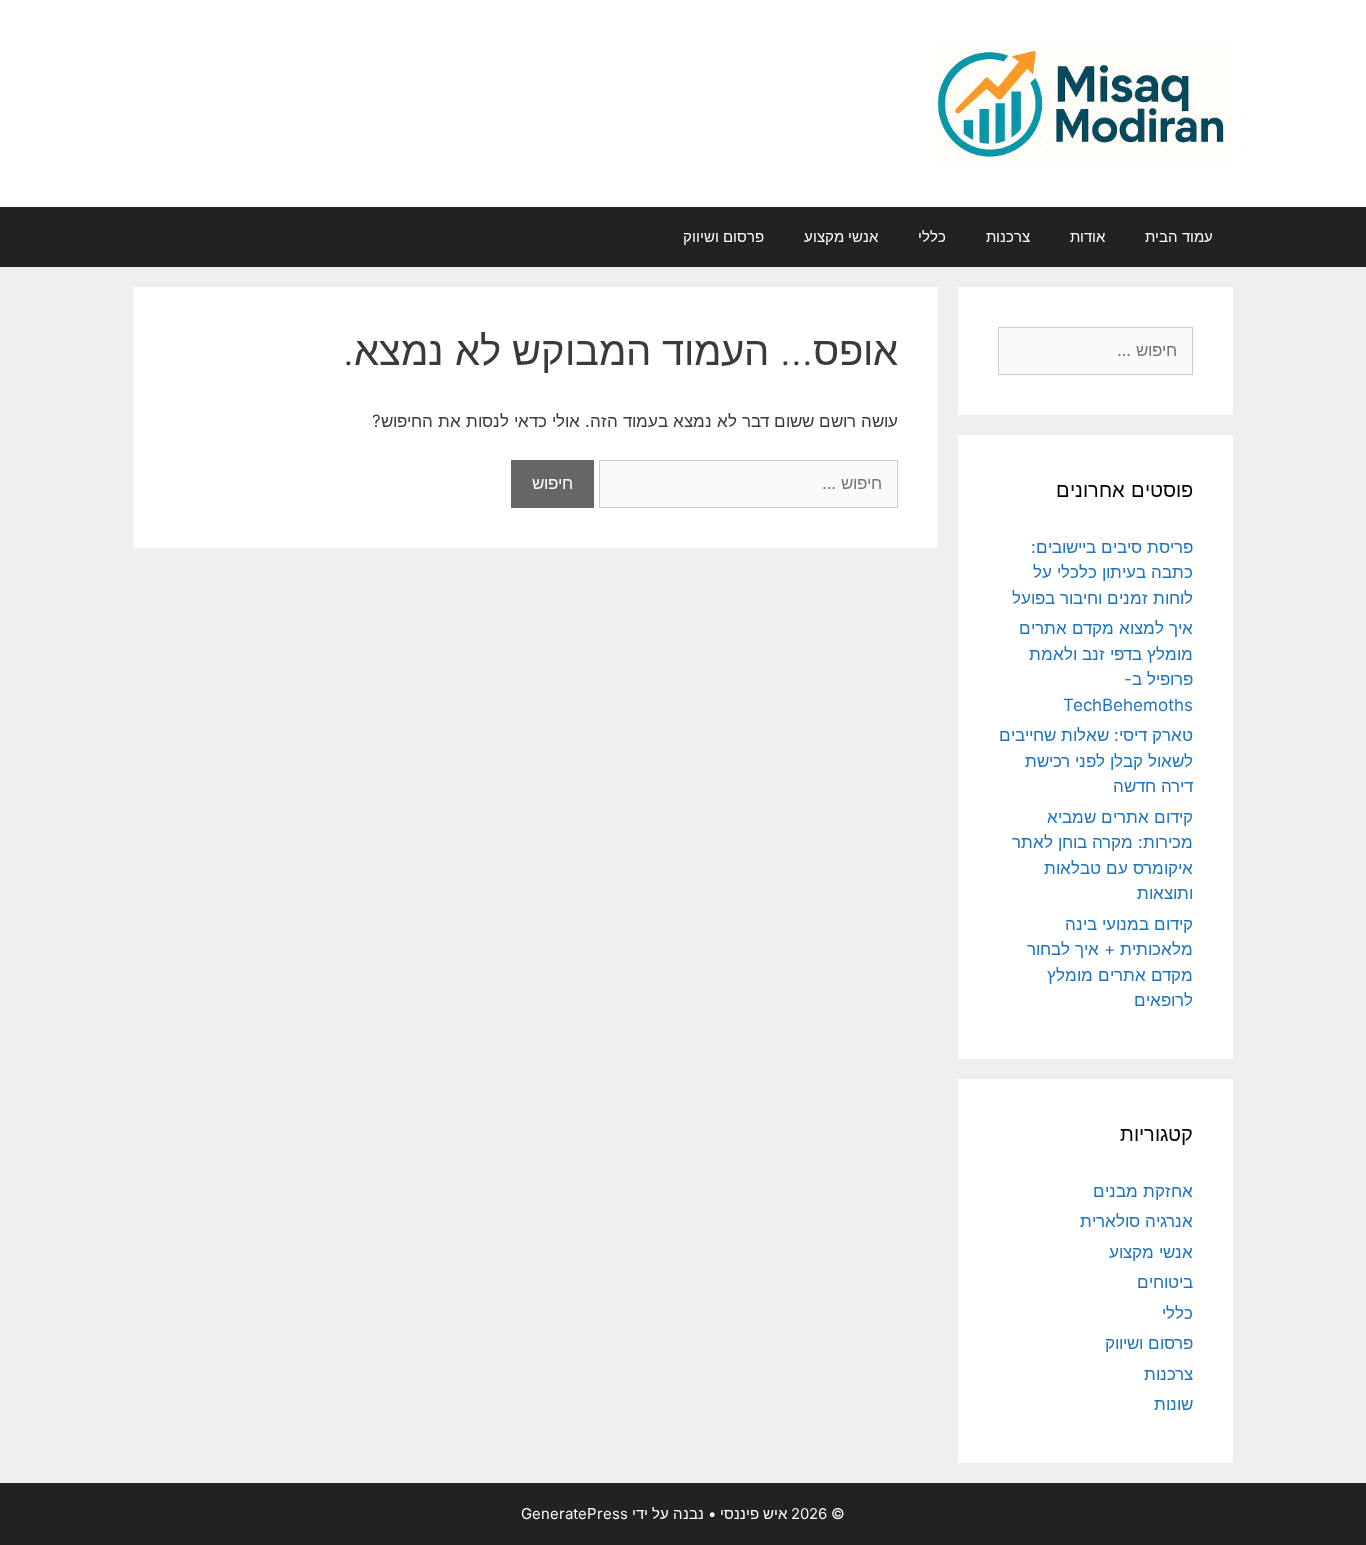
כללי (932, 236)
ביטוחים (1165, 1282)
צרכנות (1008, 236)
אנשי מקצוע (841, 236)
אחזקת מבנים (1143, 1191)
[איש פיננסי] (1085, 102)
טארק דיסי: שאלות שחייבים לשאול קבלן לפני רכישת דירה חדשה (1096, 760)
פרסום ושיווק (723, 236)
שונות (1173, 1404)
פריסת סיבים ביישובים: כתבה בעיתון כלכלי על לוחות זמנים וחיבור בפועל (1102, 572)
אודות (1087, 236)
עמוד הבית (1179, 236)
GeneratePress (574, 1513)
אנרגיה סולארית (1136, 1221)
